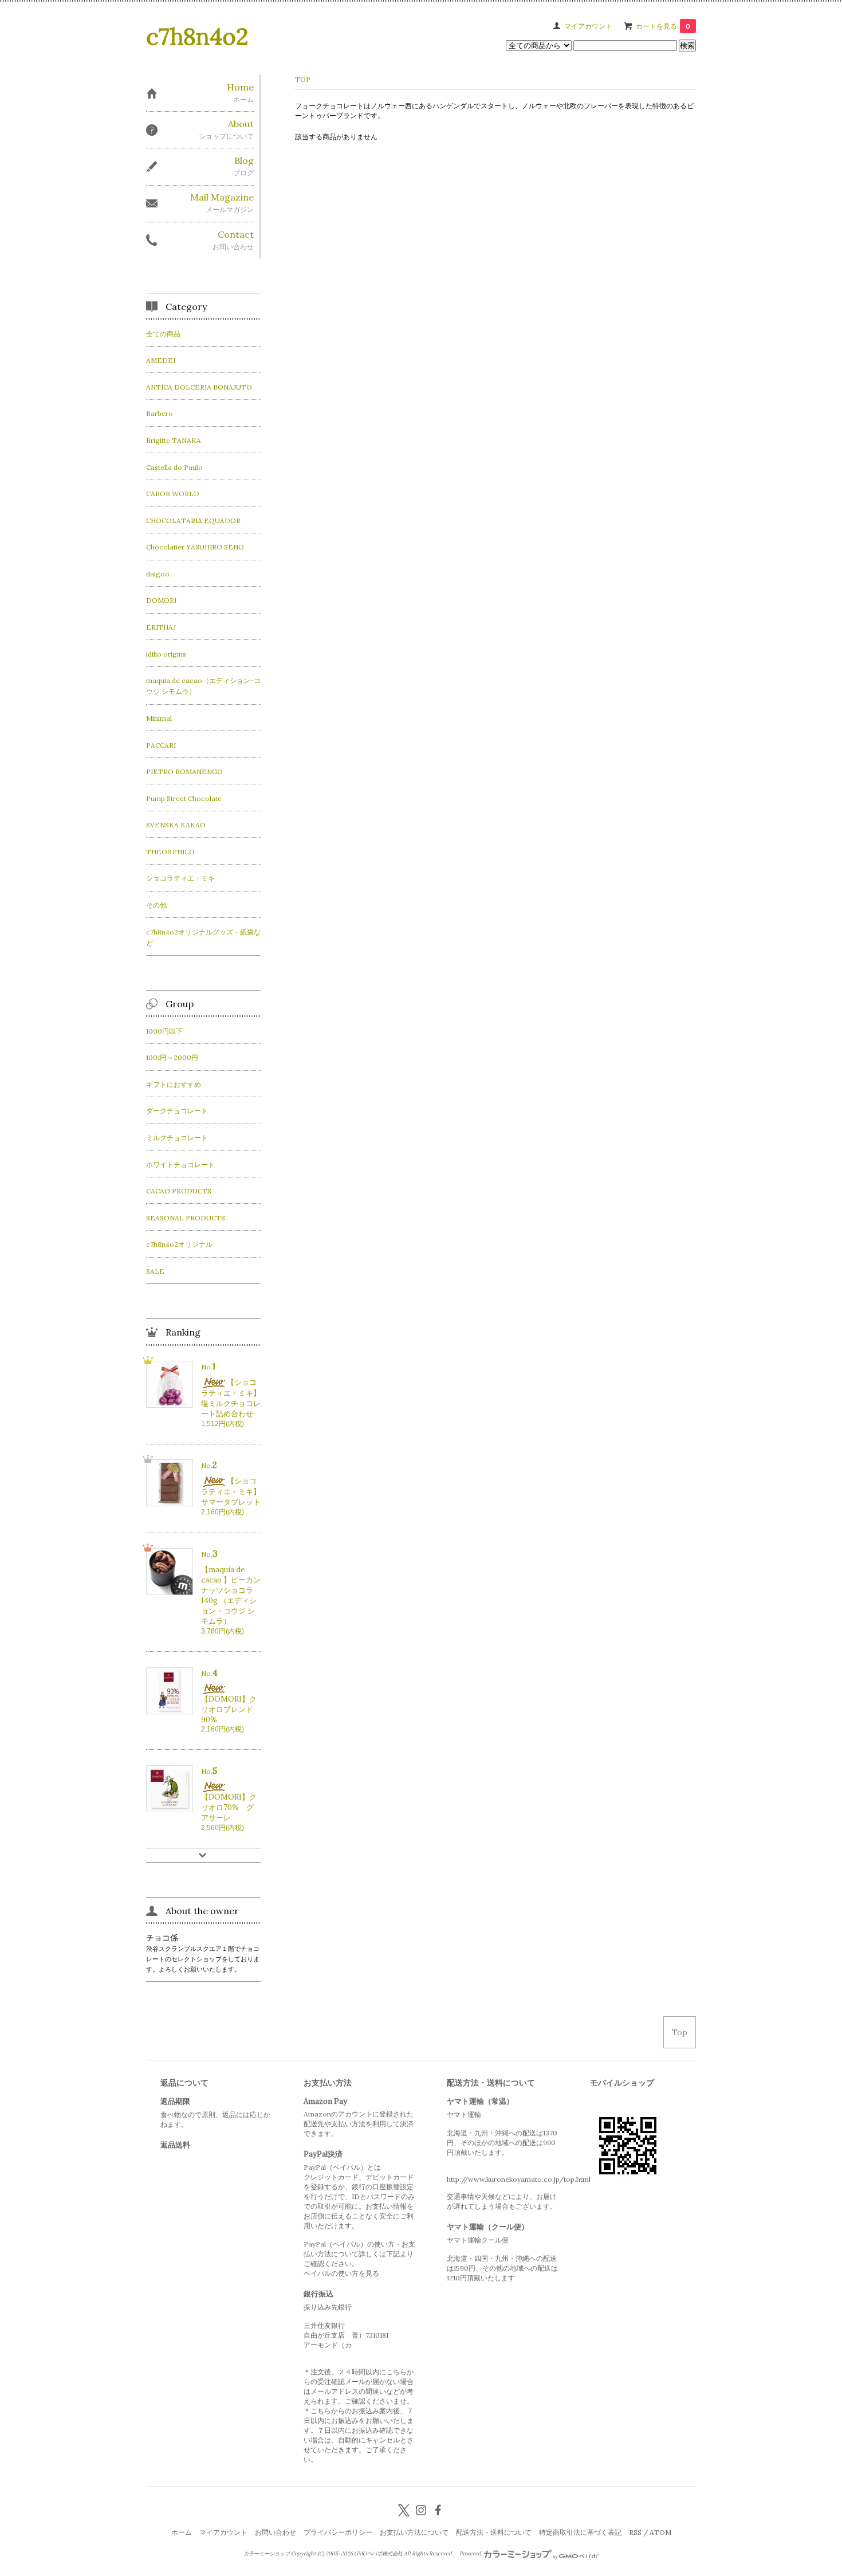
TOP (303, 79)
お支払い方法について (414, 2532)
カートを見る (663, 26)
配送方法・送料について (494, 2532)
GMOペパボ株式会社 (378, 2554)
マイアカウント (588, 26)
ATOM (660, 2532)
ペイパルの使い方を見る (341, 2273)
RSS (635, 2532)
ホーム (182, 2532)
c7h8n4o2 (197, 36)
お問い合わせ (276, 2532)
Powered (471, 2554)
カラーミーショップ (267, 2554)
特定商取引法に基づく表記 (580, 2532)
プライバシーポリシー (338, 2532)
